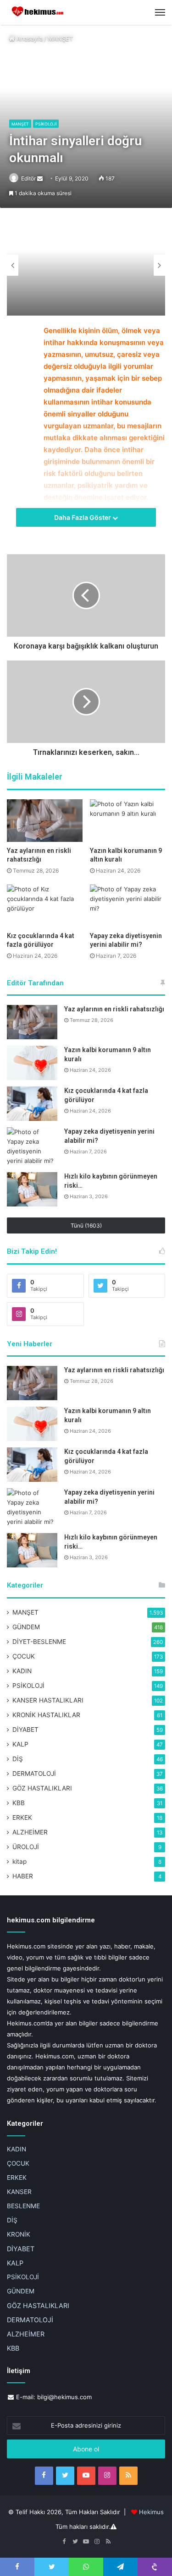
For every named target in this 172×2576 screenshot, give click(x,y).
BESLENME (23, 2206)
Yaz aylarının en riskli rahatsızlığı (114, 1009)
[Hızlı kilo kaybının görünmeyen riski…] (32, 1189)
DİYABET (25, 1730)
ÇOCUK (24, 1656)
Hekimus (151, 2512)
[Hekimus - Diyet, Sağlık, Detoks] (39, 12)
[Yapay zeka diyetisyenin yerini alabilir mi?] (128, 906)
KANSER (19, 2192)
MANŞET (60, 38)
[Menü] (160, 12)
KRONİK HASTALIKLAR (46, 1715)
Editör (28, 178)
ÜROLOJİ (26, 1847)
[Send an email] (40, 178)
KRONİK (19, 2234)
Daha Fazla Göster (83, 517)
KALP (20, 1744)
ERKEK (22, 1817)
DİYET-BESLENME (39, 1642)
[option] (86, 265)
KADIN (22, 1671)
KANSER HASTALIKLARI (48, 1700)
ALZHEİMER (30, 1832)
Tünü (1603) (86, 1225)
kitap (19, 1861)
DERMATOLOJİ (34, 1774)
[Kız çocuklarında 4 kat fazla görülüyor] (45, 906)
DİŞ (18, 1759)
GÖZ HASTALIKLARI (42, 1788)
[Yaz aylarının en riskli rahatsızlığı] (45, 821)
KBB (19, 1803)
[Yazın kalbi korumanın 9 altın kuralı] (128, 821)
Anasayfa (29, 38)
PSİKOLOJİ (46, 124)
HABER (23, 1876)
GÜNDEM (26, 1627)
